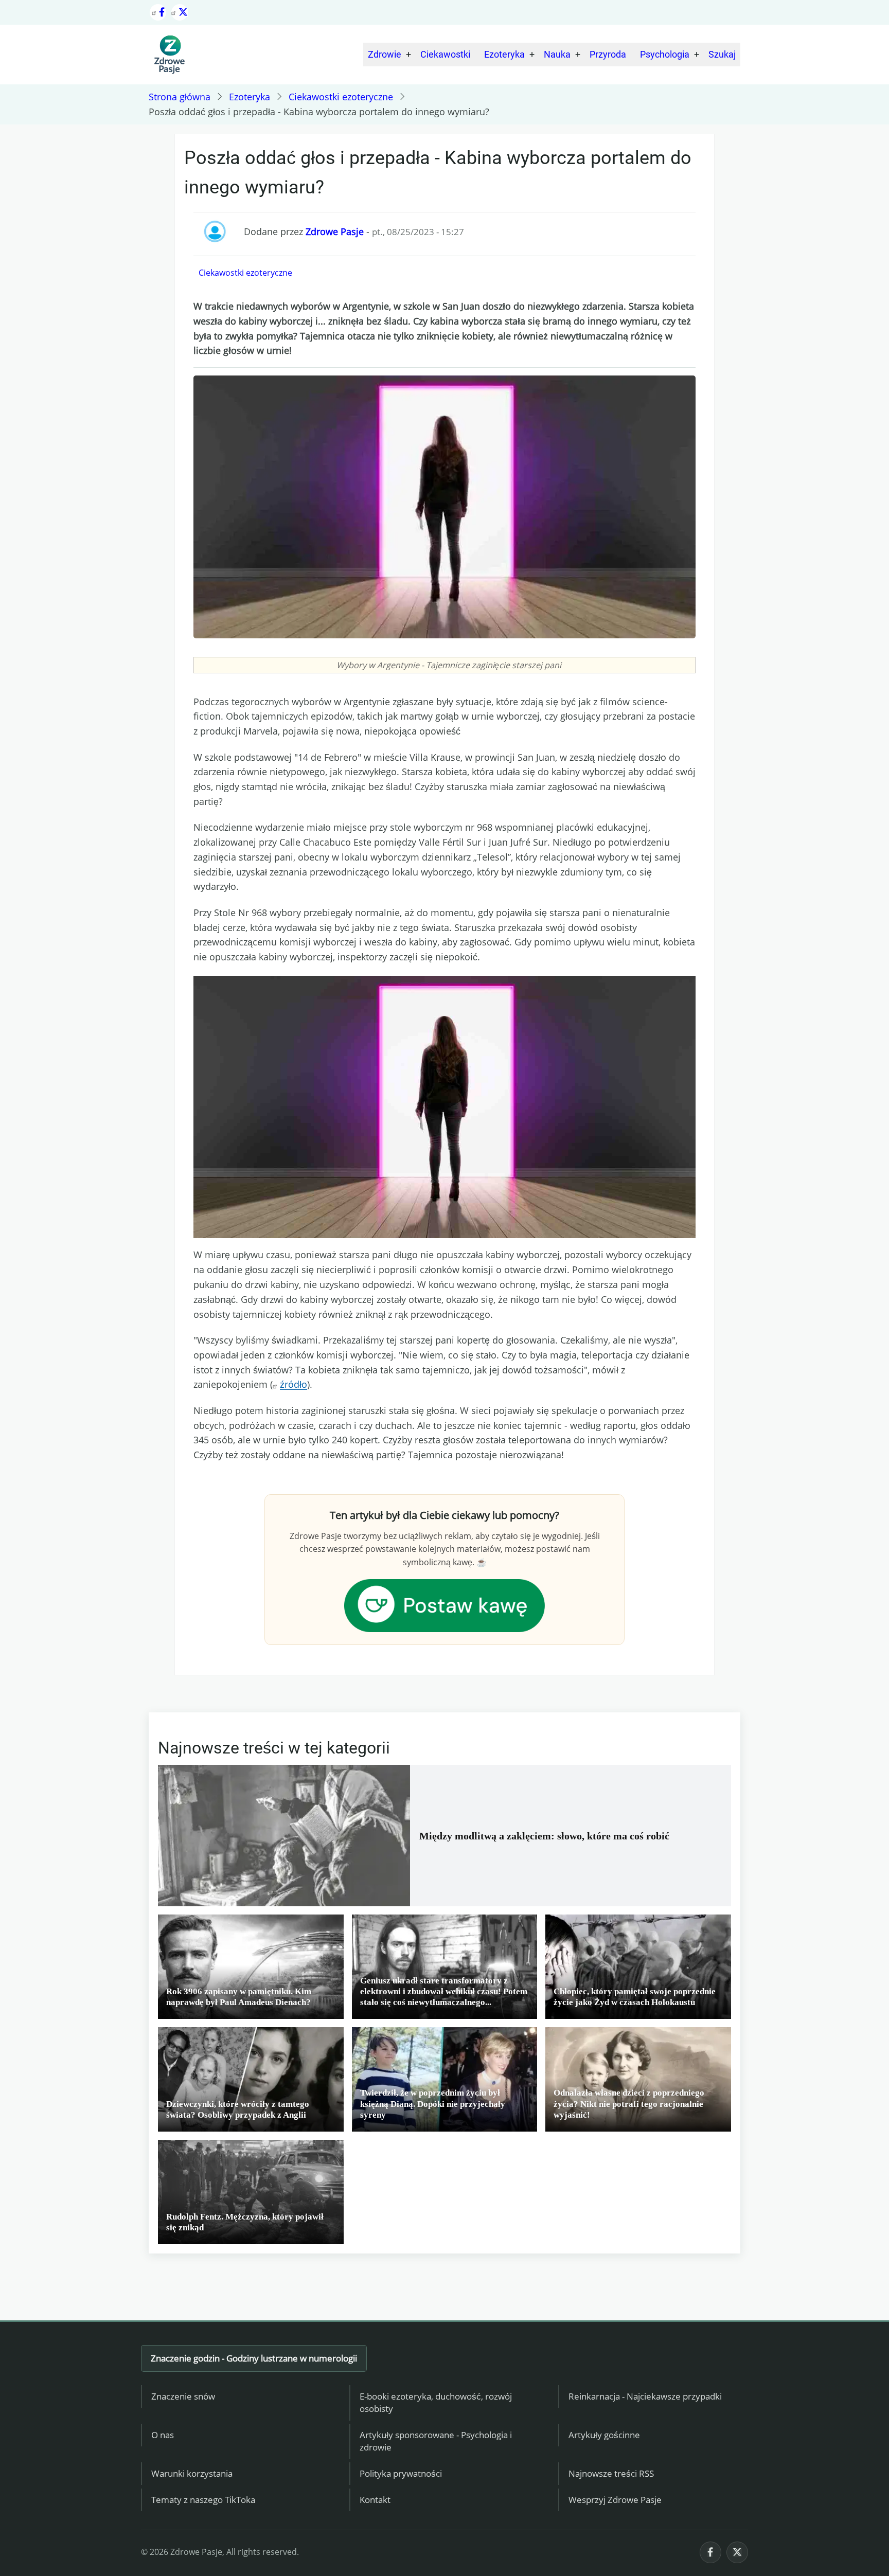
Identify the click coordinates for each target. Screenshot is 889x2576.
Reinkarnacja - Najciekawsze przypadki (645, 2396)
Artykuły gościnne (604, 2435)
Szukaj (722, 54)
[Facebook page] (158, 12)
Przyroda (608, 54)
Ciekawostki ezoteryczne (341, 97)
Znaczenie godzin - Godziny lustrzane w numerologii (254, 2358)
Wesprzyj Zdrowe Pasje (615, 2500)
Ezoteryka (504, 54)
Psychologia (665, 54)
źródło (294, 1384)
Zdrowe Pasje (335, 231)
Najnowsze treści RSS (611, 2473)
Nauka (557, 54)
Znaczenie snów (183, 2396)
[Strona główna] (169, 55)
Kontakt (375, 2500)
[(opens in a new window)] (444, 1604)
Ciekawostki (445, 54)
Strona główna (180, 97)
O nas (163, 2435)
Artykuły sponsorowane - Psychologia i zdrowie (436, 2441)
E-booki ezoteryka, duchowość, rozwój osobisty (436, 2403)
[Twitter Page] (180, 12)
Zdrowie (385, 54)
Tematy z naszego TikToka (203, 2500)
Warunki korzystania (192, 2473)
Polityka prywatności (401, 2473)
